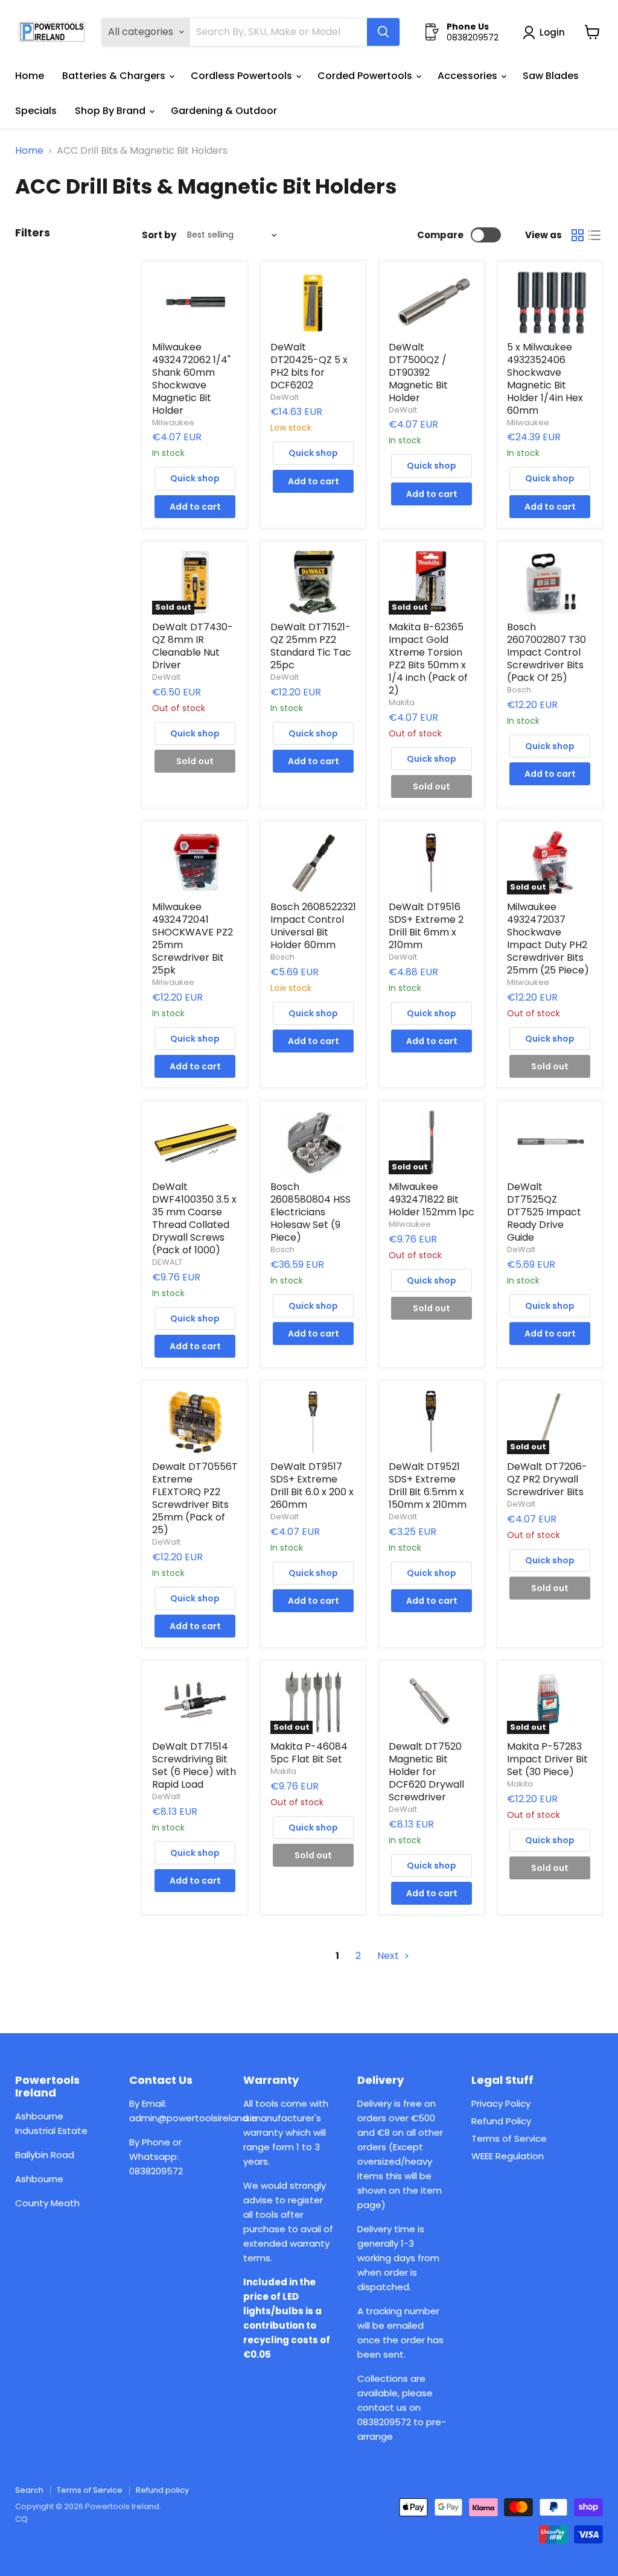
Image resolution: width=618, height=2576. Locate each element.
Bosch (519, 690)
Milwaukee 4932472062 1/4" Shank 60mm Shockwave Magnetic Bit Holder (191, 379)
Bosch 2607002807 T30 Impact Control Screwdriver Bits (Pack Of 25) (546, 652)
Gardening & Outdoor (224, 111)
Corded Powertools (366, 76)
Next (389, 1956)
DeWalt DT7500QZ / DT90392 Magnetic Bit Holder (418, 372)
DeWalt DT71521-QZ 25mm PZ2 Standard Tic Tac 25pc (311, 646)
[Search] (383, 32)
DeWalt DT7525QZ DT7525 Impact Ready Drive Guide (544, 1212)
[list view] (594, 235)
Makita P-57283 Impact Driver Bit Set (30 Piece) (547, 1759)
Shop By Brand (111, 111)
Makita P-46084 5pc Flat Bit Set (309, 1753)
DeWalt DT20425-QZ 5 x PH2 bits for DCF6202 (309, 366)
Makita (402, 702)
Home (30, 76)
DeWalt (285, 397)
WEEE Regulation (508, 2156)
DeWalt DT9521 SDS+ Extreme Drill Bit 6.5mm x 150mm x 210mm (428, 1486)
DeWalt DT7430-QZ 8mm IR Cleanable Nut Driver (193, 646)
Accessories (469, 76)
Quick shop (195, 478)
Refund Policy (501, 2121)
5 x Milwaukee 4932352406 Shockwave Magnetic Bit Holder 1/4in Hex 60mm (545, 379)
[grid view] (578, 235)
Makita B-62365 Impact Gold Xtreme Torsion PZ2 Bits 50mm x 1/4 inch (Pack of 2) (428, 659)
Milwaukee (173, 422)
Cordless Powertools (243, 76)
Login (552, 32)
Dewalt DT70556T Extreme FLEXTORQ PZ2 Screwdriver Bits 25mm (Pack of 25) (195, 1498)
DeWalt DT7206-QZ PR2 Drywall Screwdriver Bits (547, 1479)
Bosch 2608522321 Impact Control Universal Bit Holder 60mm (313, 926)
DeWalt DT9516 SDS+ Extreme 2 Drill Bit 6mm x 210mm (426, 926)
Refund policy (162, 2490)
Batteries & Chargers (115, 76)
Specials (36, 111)
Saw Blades (551, 76)
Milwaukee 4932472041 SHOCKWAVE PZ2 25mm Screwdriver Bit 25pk (193, 938)
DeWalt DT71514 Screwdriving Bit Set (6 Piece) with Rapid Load (194, 1765)
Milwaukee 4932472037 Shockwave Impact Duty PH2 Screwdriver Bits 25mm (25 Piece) (548, 938)
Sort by (159, 235)
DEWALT (167, 1262)
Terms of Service (509, 2138)
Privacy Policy (501, 2103)
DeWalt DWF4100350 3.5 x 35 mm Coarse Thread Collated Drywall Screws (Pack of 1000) (194, 1218)
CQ (21, 2519)
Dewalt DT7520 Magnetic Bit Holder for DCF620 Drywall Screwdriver (426, 1772)
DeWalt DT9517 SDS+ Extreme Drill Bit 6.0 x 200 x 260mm (312, 1486)
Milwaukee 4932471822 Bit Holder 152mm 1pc (432, 1199)
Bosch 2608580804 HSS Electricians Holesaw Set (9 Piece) (311, 1212)
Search (29, 2490)
